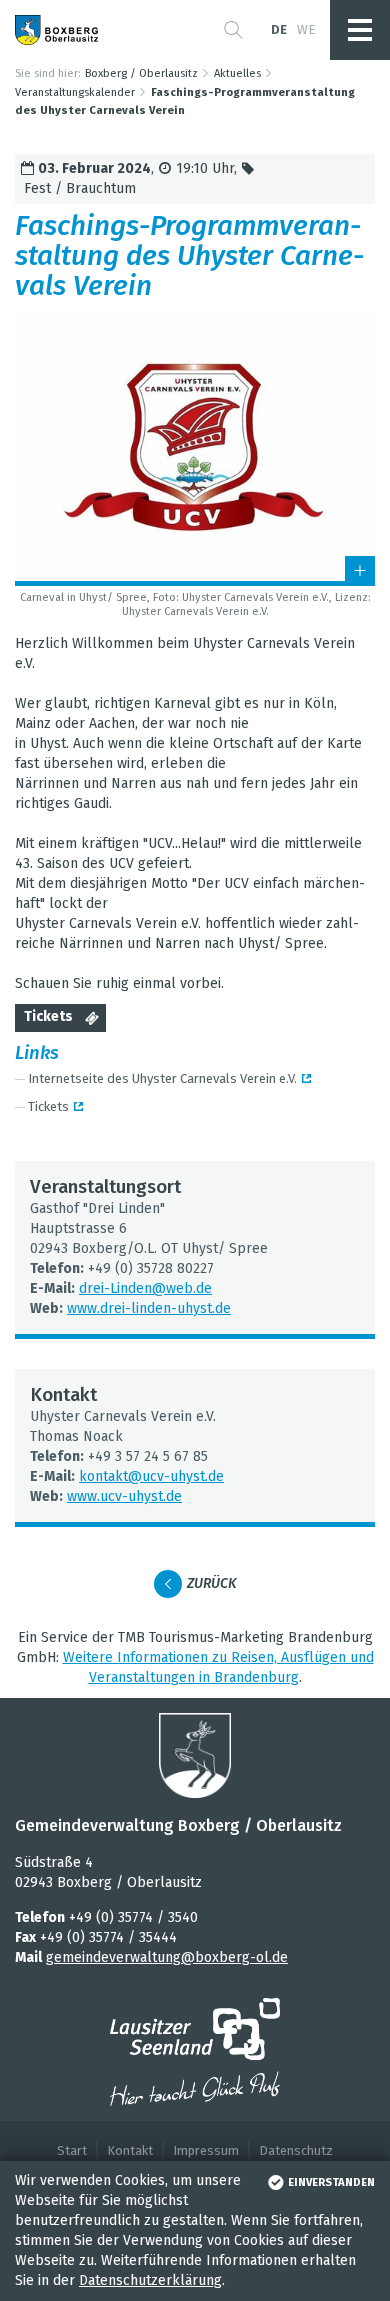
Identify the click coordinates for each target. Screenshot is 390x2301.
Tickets (48, 1016)
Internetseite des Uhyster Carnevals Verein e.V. (162, 1078)
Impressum (206, 2150)
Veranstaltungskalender (75, 92)
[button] (233, 30)
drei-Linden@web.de (145, 1288)
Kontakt (130, 2150)
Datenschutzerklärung (150, 2280)
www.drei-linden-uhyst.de (149, 1308)
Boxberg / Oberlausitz (141, 73)
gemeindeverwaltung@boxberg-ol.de (167, 1957)
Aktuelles (237, 73)
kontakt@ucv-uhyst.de (151, 1476)
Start (72, 2150)
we (306, 29)
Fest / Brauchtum (80, 188)
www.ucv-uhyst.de (124, 1496)
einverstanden (331, 2182)
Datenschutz (296, 2150)
